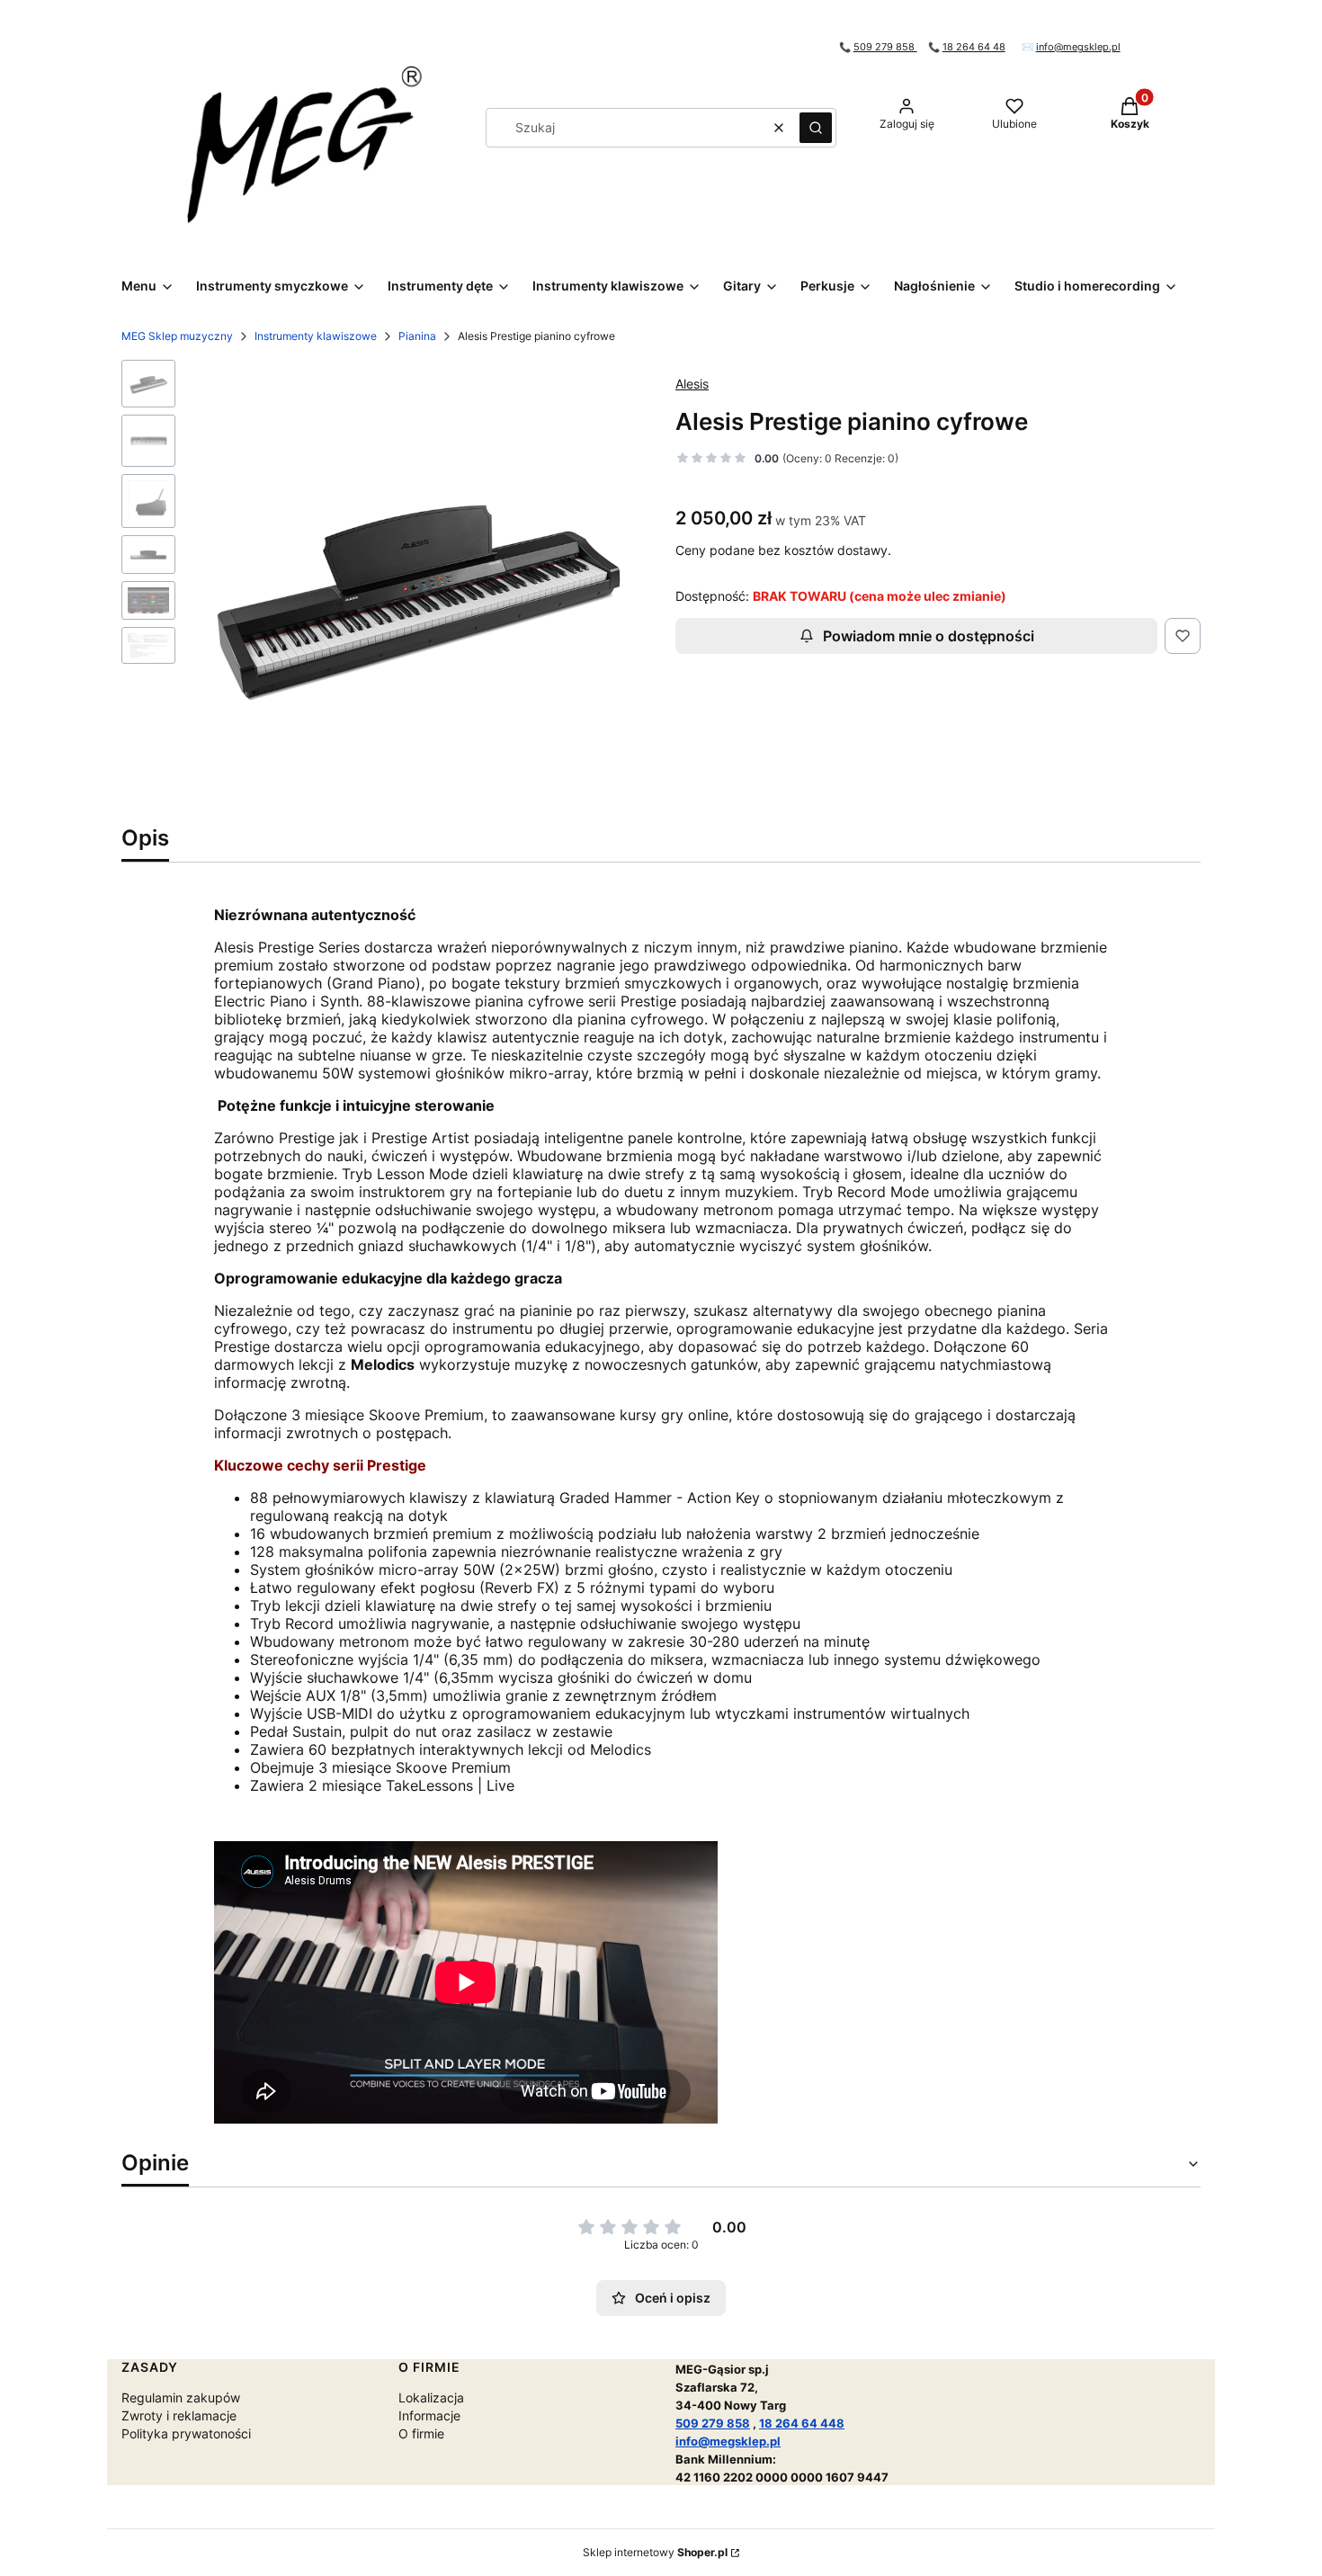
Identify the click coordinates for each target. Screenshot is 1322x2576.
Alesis (692, 384)
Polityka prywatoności (186, 2433)
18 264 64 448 (802, 2423)
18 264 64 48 (974, 47)
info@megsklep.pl (1078, 47)
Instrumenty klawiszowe (316, 336)
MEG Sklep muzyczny (177, 336)
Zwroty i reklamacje (179, 2415)
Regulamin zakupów (181, 2397)
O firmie (421, 2433)
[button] (816, 128)
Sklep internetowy (655, 2552)
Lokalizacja (431, 2397)
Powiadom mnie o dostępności (929, 636)
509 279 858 (885, 47)
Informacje (429, 2415)
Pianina (417, 336)
